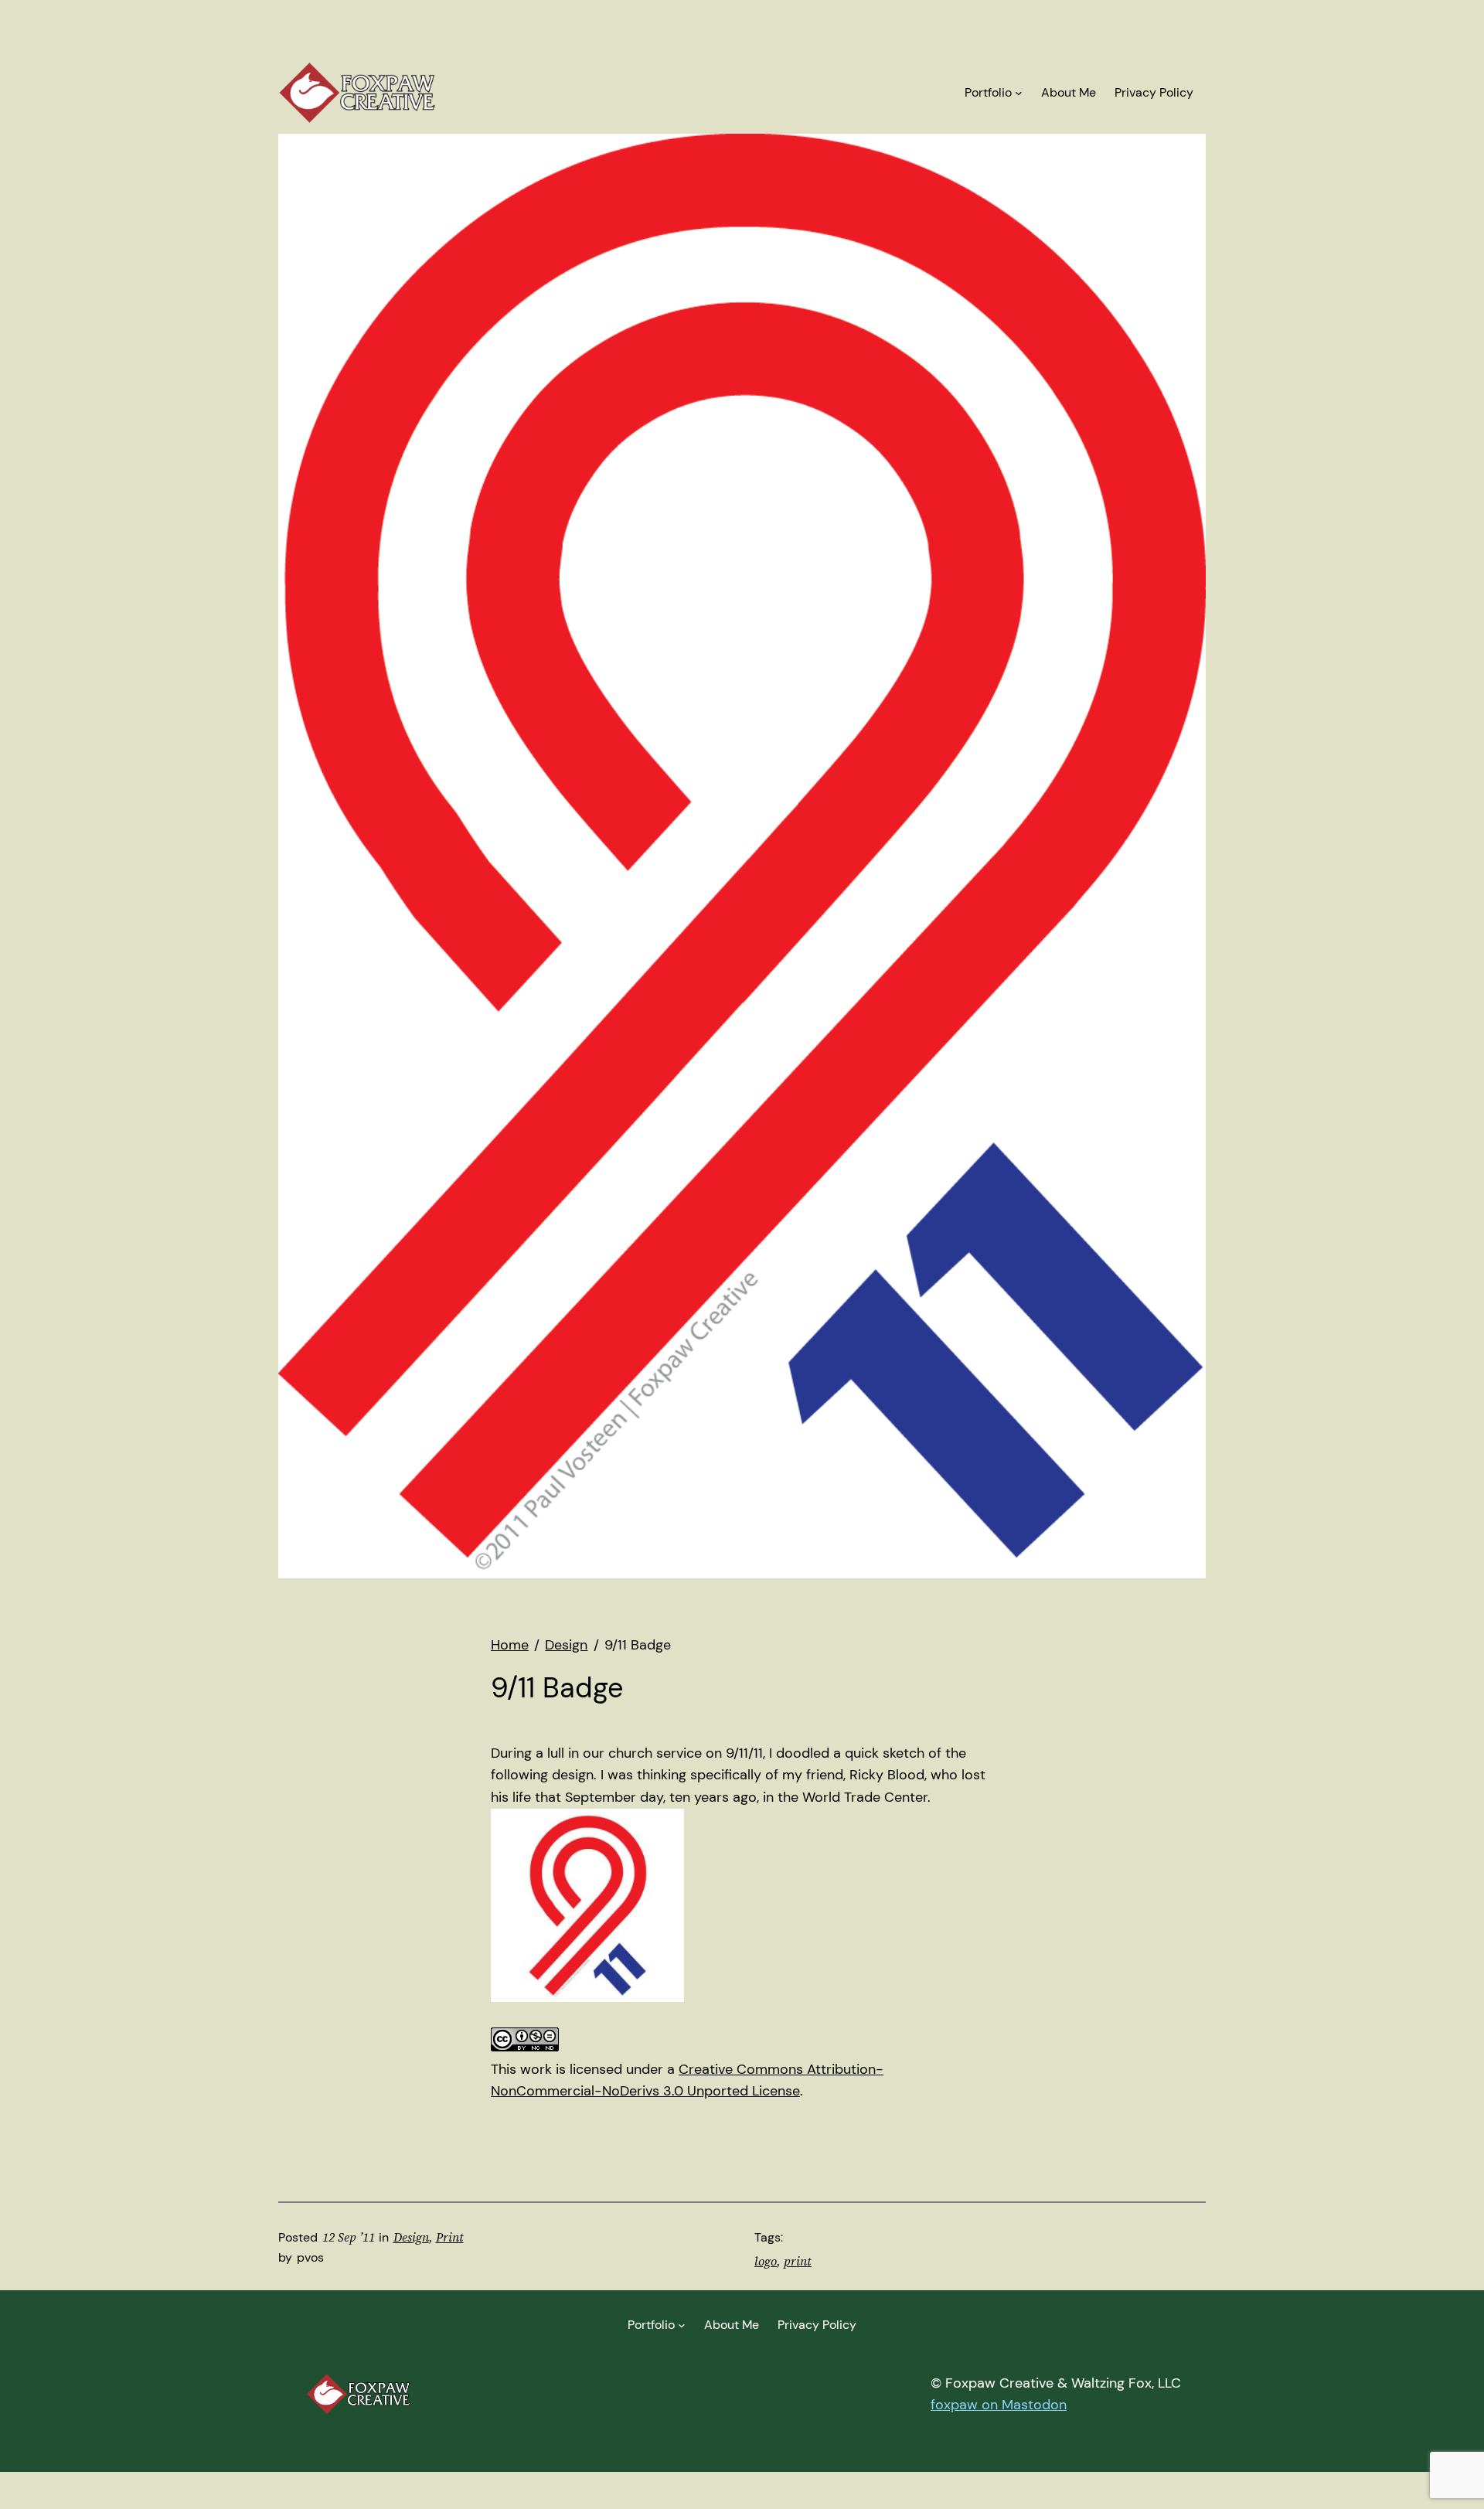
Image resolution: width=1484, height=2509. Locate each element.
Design (411, 2237)
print (798, 2261)
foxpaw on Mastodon (999, 2405)
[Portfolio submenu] (1019, 93)
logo (766, 2261)
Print (450, 2237)
